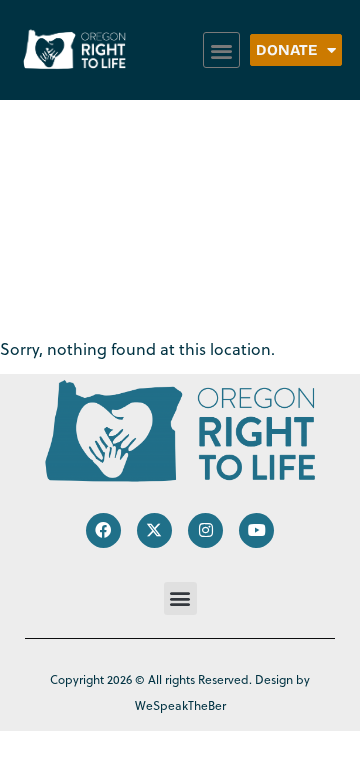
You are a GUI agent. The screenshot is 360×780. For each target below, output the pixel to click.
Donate (286, 50)
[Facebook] (103, 530)
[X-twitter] (154, 530)
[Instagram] (205, 530)
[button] (221, 50)
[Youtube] (256, 530)
